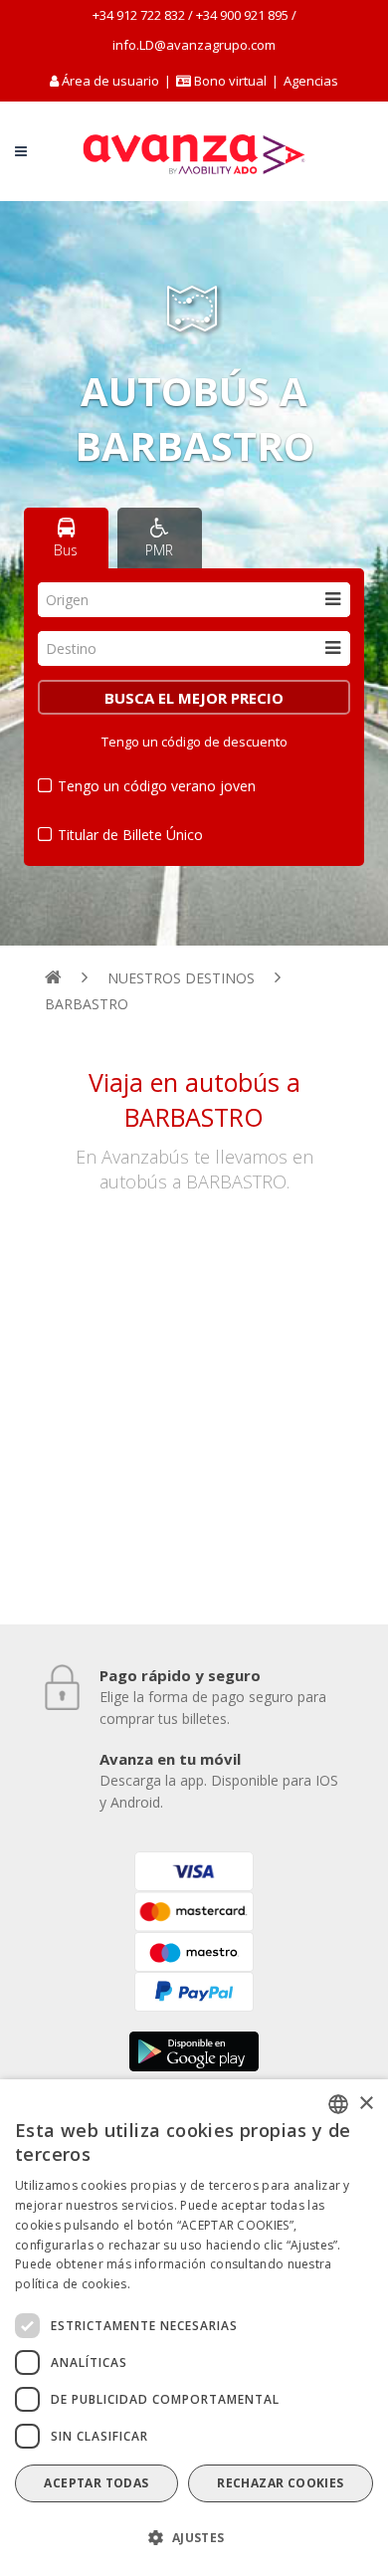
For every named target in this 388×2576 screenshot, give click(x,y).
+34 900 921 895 (242, 15)
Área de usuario (110, 81)
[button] (194, 2538)
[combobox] (194, 600)
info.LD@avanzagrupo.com (194, 45)
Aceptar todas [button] (96, 2483)
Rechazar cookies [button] (280, 2483)
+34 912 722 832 (139, 15)
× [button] (366, 2104)
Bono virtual (229, 81)
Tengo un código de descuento (194, 742)
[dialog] (194, 2328)
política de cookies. (73, 2284)
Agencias (311, 81)
